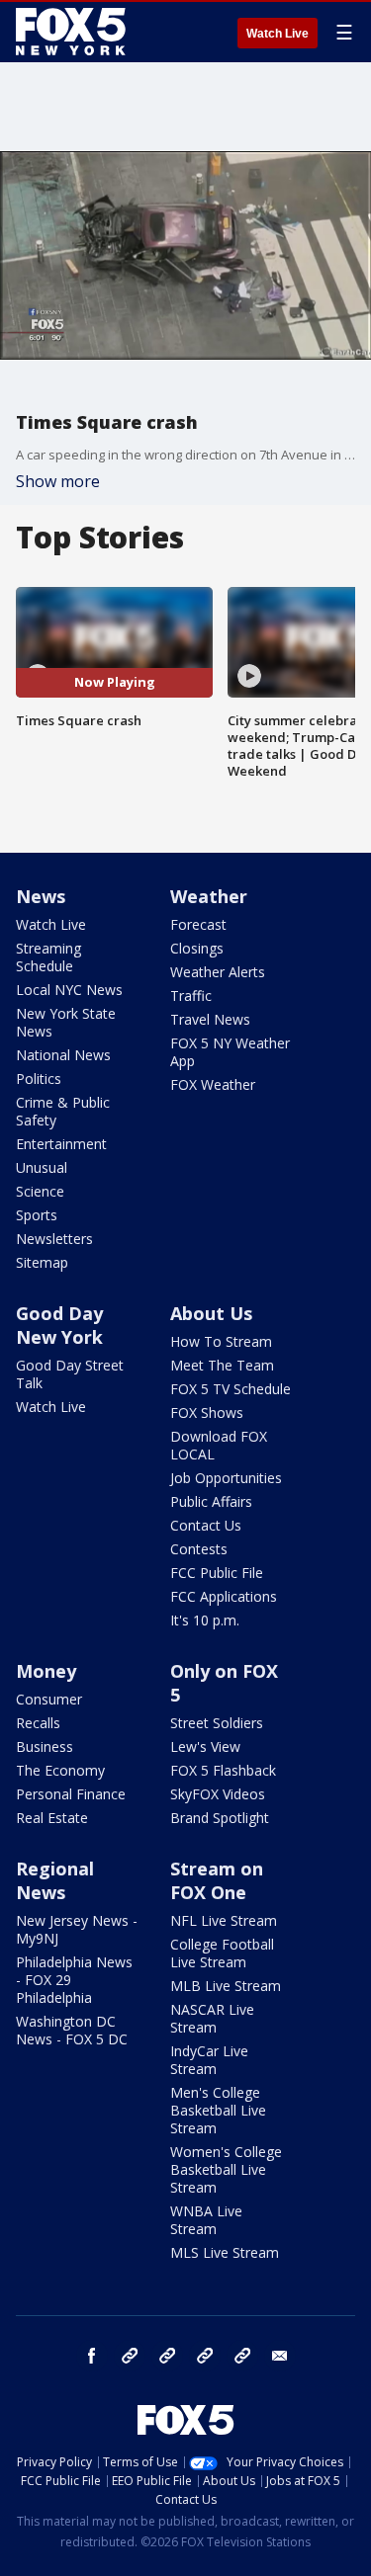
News (41, 896)
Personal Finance (71, 1794)
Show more (58, 481)
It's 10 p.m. (205, 1620)
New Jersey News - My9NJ (77, 1929)
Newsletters (54, 1239)
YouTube (205, 2356)
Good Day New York (59, 1325)
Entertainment (61, 1144)
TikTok (167, 2356)
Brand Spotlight (220, 1818)
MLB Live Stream (226, 1986)
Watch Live (278, 34)
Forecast (198, 924)
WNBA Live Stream (206, 2220)
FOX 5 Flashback (223, 1770)
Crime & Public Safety (63, 1111)
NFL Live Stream (224, 1920)
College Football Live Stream (222, 1953)
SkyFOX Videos (218, 1794)
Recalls (38, 1723)
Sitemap (42, 1262)
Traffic (191, 996)
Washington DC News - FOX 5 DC (72, 2030)
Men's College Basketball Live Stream (218, 2110)
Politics (39, 1079)
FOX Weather (213, 1084)
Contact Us (206, 1525)
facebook (92, 2356)
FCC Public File (217, 1573)
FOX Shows (207, 1413)
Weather (209, 896)
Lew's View (205, 1746)
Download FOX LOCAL (219, 1445)
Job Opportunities (226, 1478)
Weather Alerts (218, 972)
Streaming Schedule (48, 957)
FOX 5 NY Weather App (230, 1052)
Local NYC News (69, 990)
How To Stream (221, 1341)
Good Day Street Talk (70, 1374)
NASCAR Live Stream (212, 2018)
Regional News (55, 1880)
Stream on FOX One (217, 1880)
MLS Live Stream (225, 2252)
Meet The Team (222, 1365)
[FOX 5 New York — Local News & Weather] (73, 32)
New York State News (66, 1022)
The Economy (60, 1770)
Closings (197, 948)
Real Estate (52, 1818)
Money (46, 1671)
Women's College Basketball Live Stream (226, 2169)
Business (45, 1746)
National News (63, 1055)
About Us (211, 1313)
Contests (199, 1549)
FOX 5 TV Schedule (231, 1389)
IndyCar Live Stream (209, 2060)
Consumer (49, 1699)
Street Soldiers (217, 1723)
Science (40, 1191)
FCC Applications (224, 1596)
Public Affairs (211, 1501)
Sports (37, 1215)
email (280, 2356)
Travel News (210, 1019)
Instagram (130, 2356)
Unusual (42, 1167)
